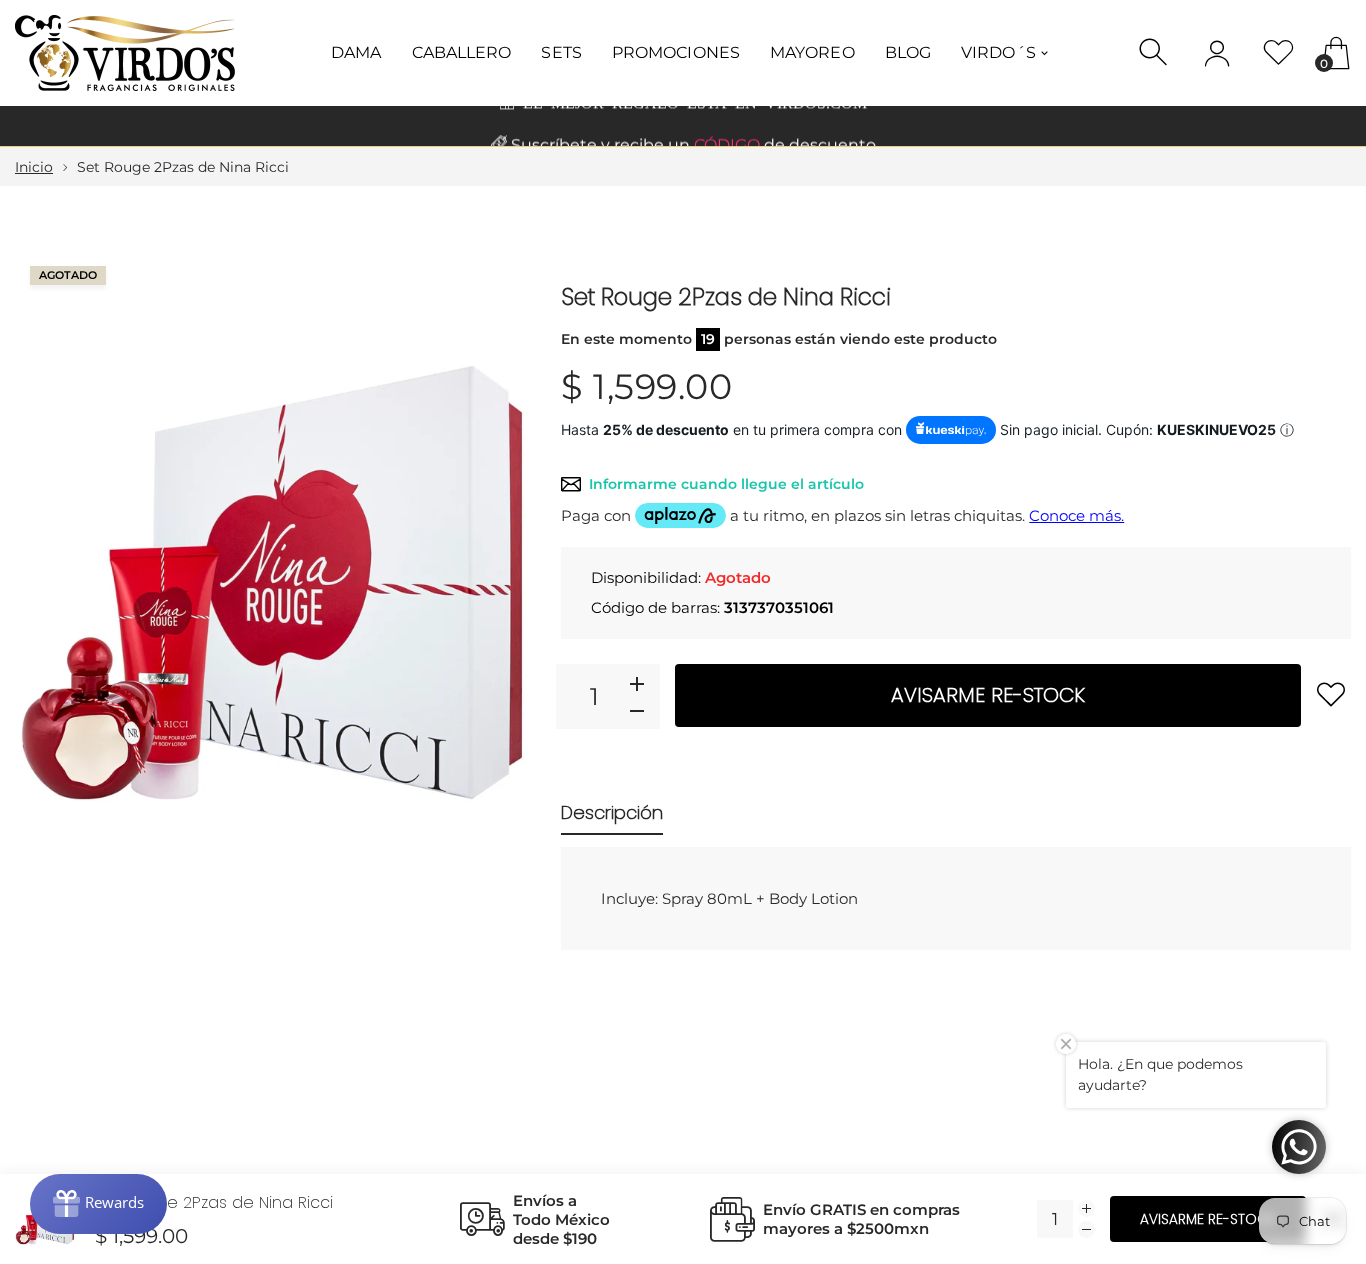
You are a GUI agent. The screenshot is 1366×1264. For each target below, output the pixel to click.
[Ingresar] (1217, 53)
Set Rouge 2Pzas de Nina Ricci (214, 1202)
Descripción (612, 812)
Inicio (34, 167)
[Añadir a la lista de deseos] (1331, 694)
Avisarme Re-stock (988, 695)
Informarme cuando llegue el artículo (726, 484)
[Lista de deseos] (1278, 52)
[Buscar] (1155, 52)
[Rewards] (98, 1204)
